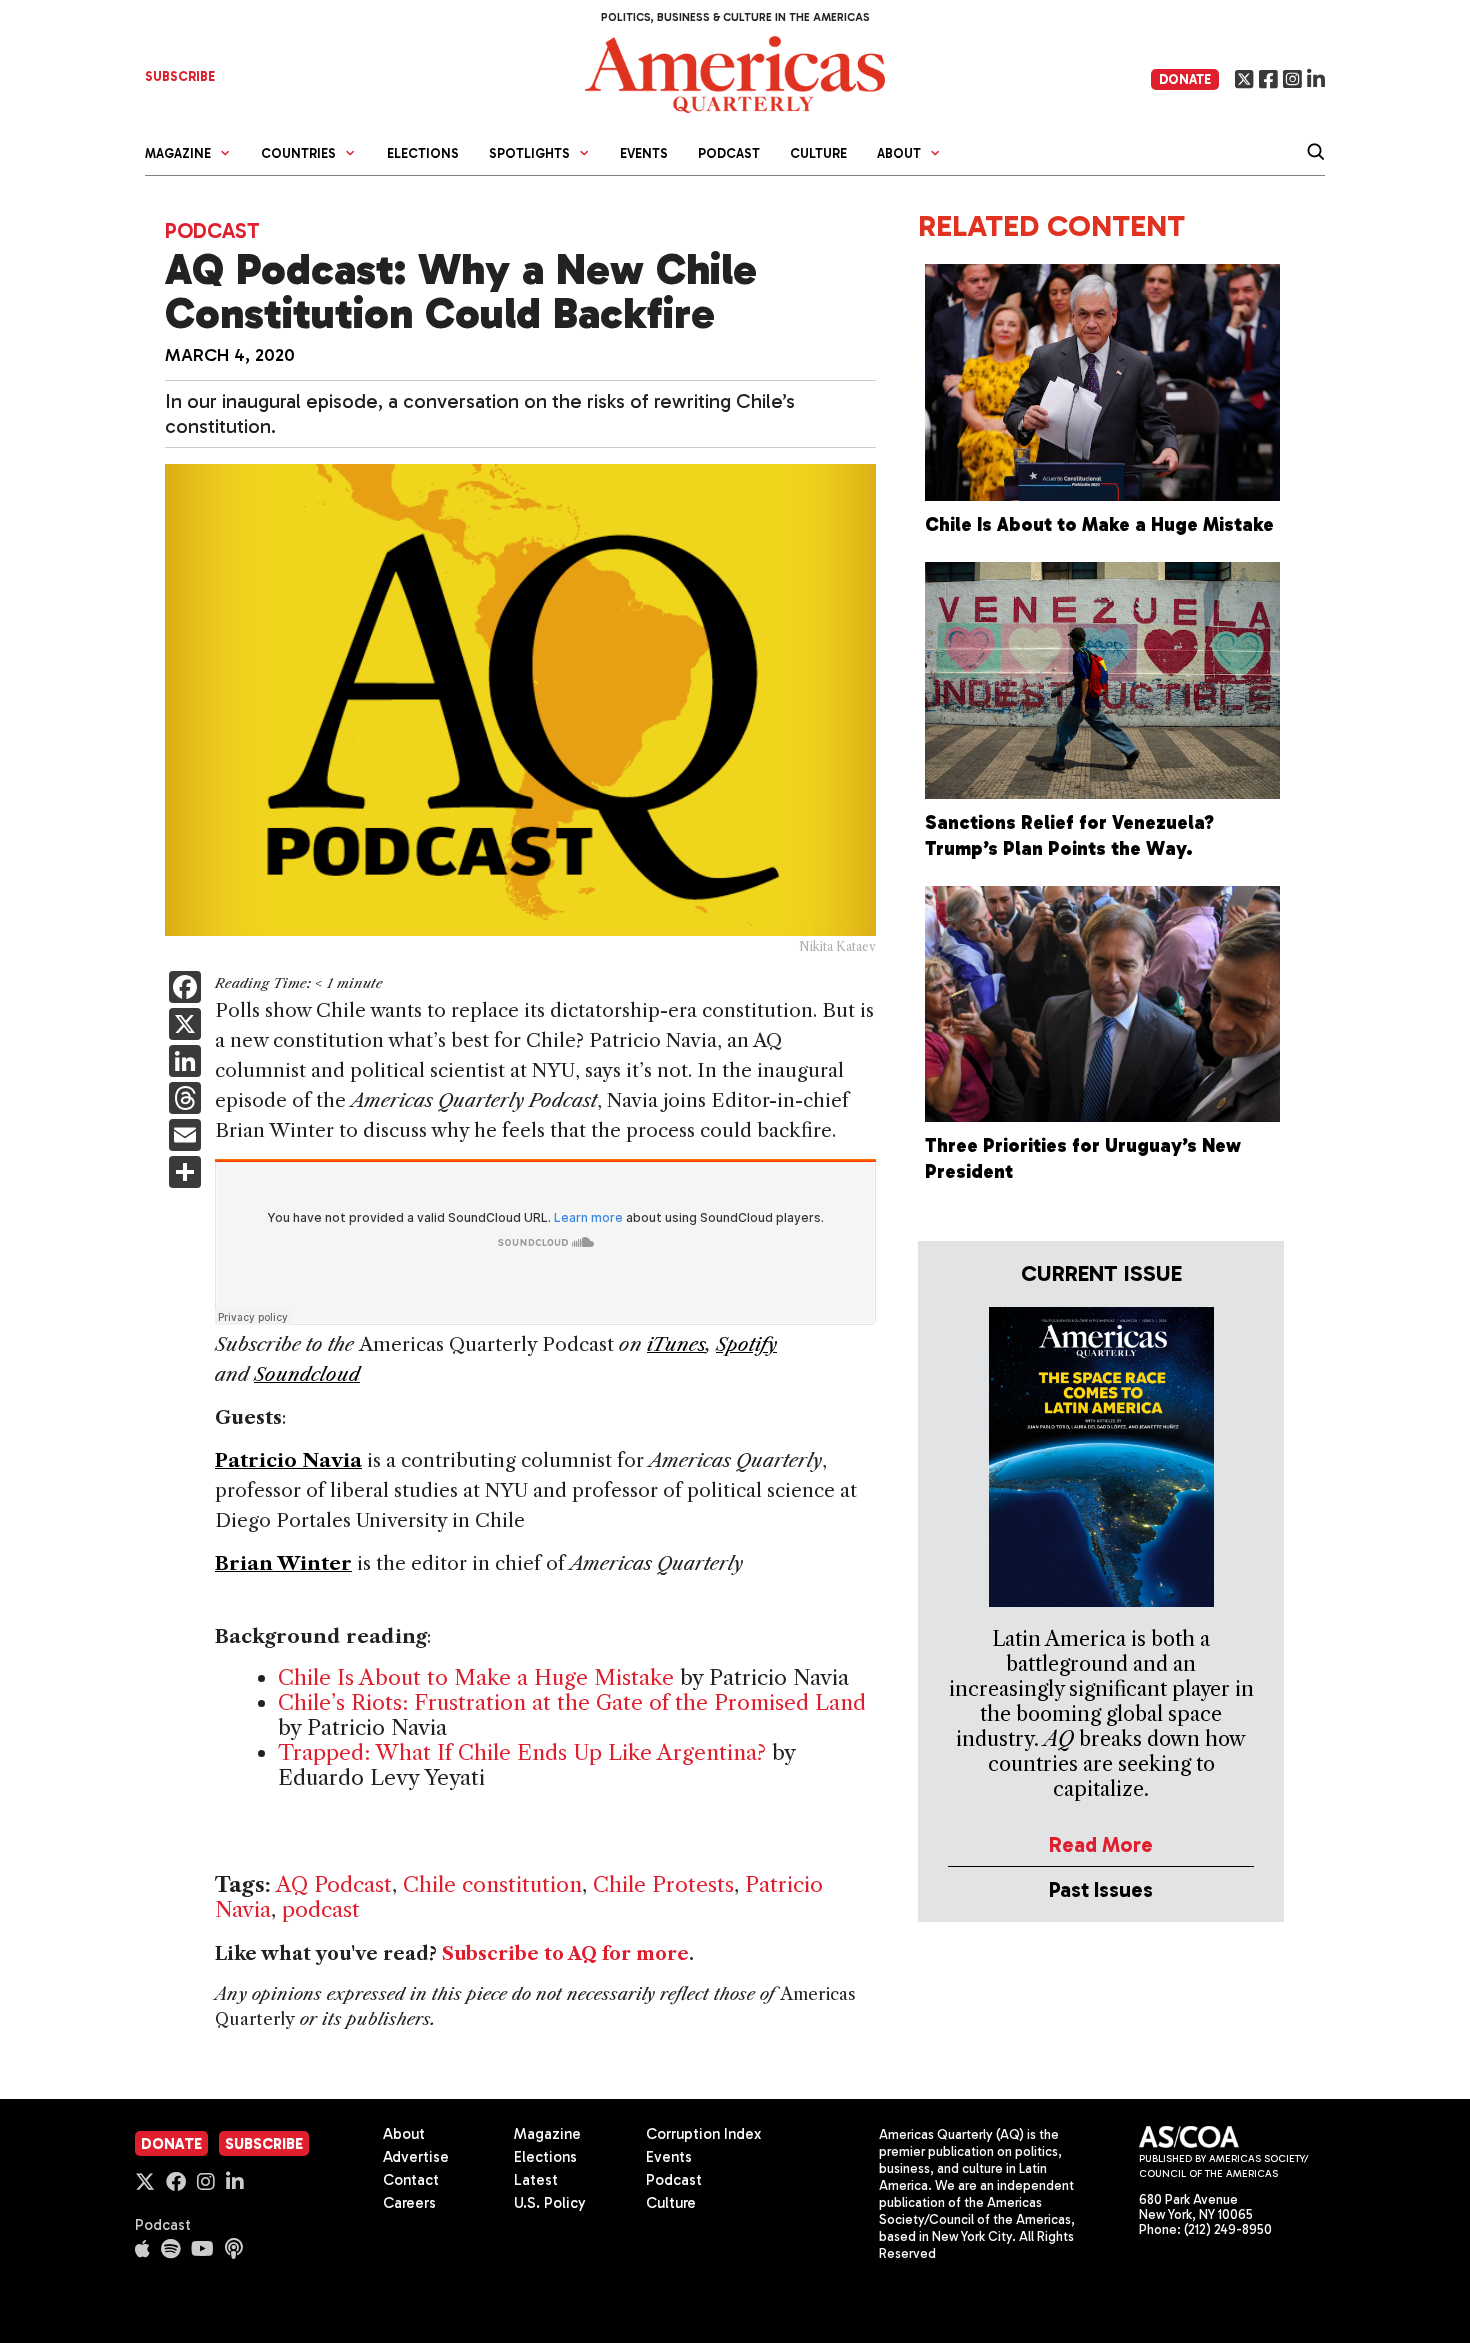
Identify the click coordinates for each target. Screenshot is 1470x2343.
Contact (411, 2180)
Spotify (746, 1344)
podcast (321, 1909)
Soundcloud (307, 1374)
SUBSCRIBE (180, 76)
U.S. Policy (550, 2203)
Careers (409, 2203)
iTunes (676, 1344)
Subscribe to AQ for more (565, 1954)
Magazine (547, 2134)
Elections (423, 153)
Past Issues (1101, 1889)
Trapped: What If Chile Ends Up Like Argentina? (522, 1752)
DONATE (1185, 79)
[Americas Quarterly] (735, 72)
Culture (818, 153)
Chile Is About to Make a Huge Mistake (476, 1677)
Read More (1101, 1844)
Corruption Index (703, 2134)
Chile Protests (663, 1884)
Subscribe (264, 2144)
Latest (536, 2180)
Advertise (416, 2157)
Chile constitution (492, 1884)
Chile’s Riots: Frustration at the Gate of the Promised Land (572, 1702)
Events (644, 153)
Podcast (729, 153)
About (404, 2134)
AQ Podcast (334, 1884)
